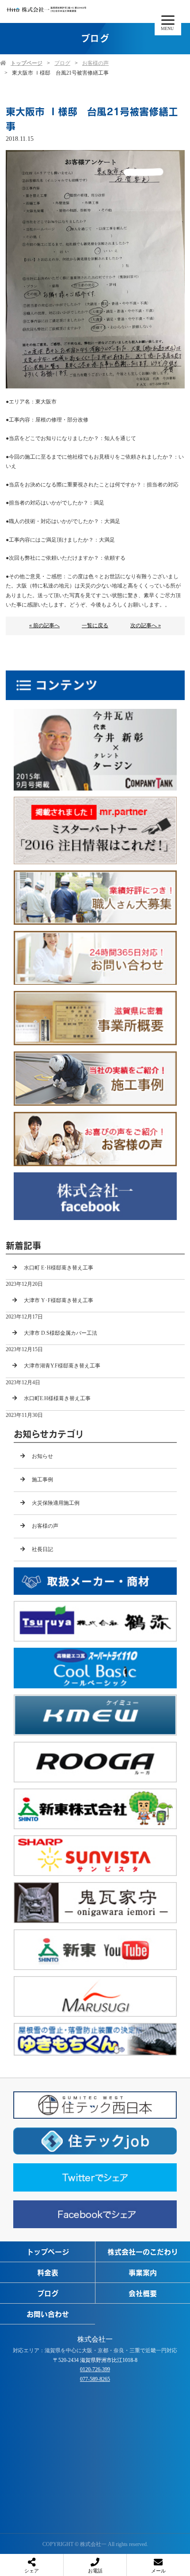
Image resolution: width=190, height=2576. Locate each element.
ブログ (62, 63)
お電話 (95, 2571)
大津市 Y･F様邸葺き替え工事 (59, 1300)
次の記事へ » (146, 625)
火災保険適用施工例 (56, 1503)
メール (158, 2571)
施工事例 (42, 1480)
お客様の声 (95, 63)
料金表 (48, 2272)
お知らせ (42, 1456)
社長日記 (42, 1549)
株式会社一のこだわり (143, 2252)
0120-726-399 (95, 2369)
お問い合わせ (48, 2314)
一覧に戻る (95, 625)
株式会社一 (95, 2339)
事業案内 (143, 2272)
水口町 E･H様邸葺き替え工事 (59, 1268)
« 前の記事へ (44, 625)
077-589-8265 (95, 2379)
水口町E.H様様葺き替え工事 (57, 1398)
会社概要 (143, 2293)
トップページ (27, 63)
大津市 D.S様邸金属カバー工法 (61, 1333)
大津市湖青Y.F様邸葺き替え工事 (62, 1366)
